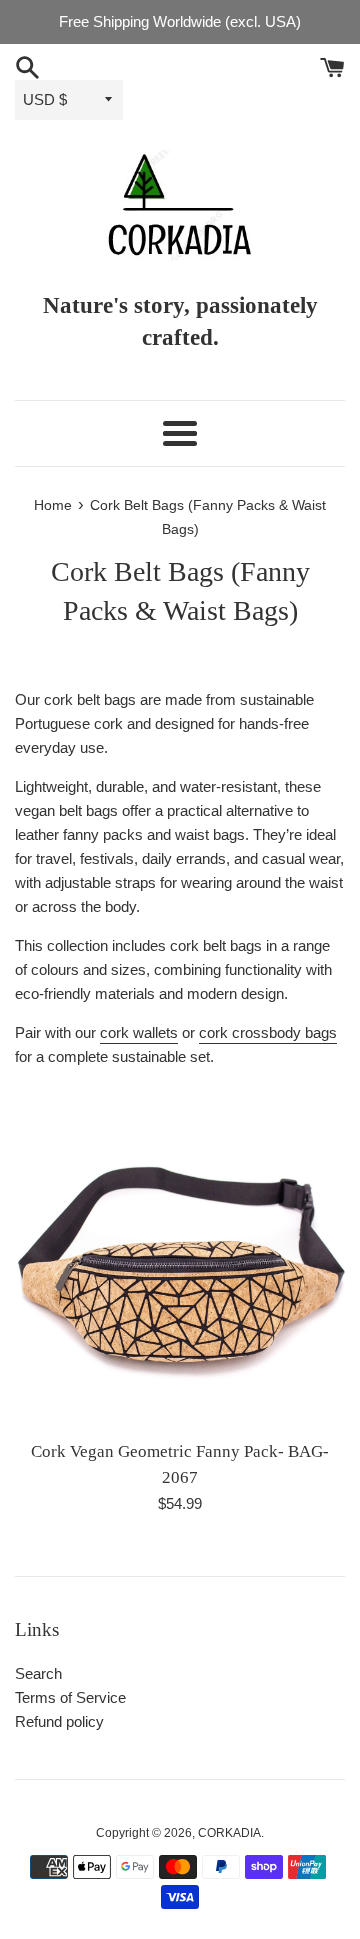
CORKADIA (229, 1833)
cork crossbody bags (268, 1032)
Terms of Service (70, 1697)
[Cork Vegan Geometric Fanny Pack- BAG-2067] (180, 1264)
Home (53, 505)
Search (38, 1673)
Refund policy (59, 1721)
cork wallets (139, 1032)
